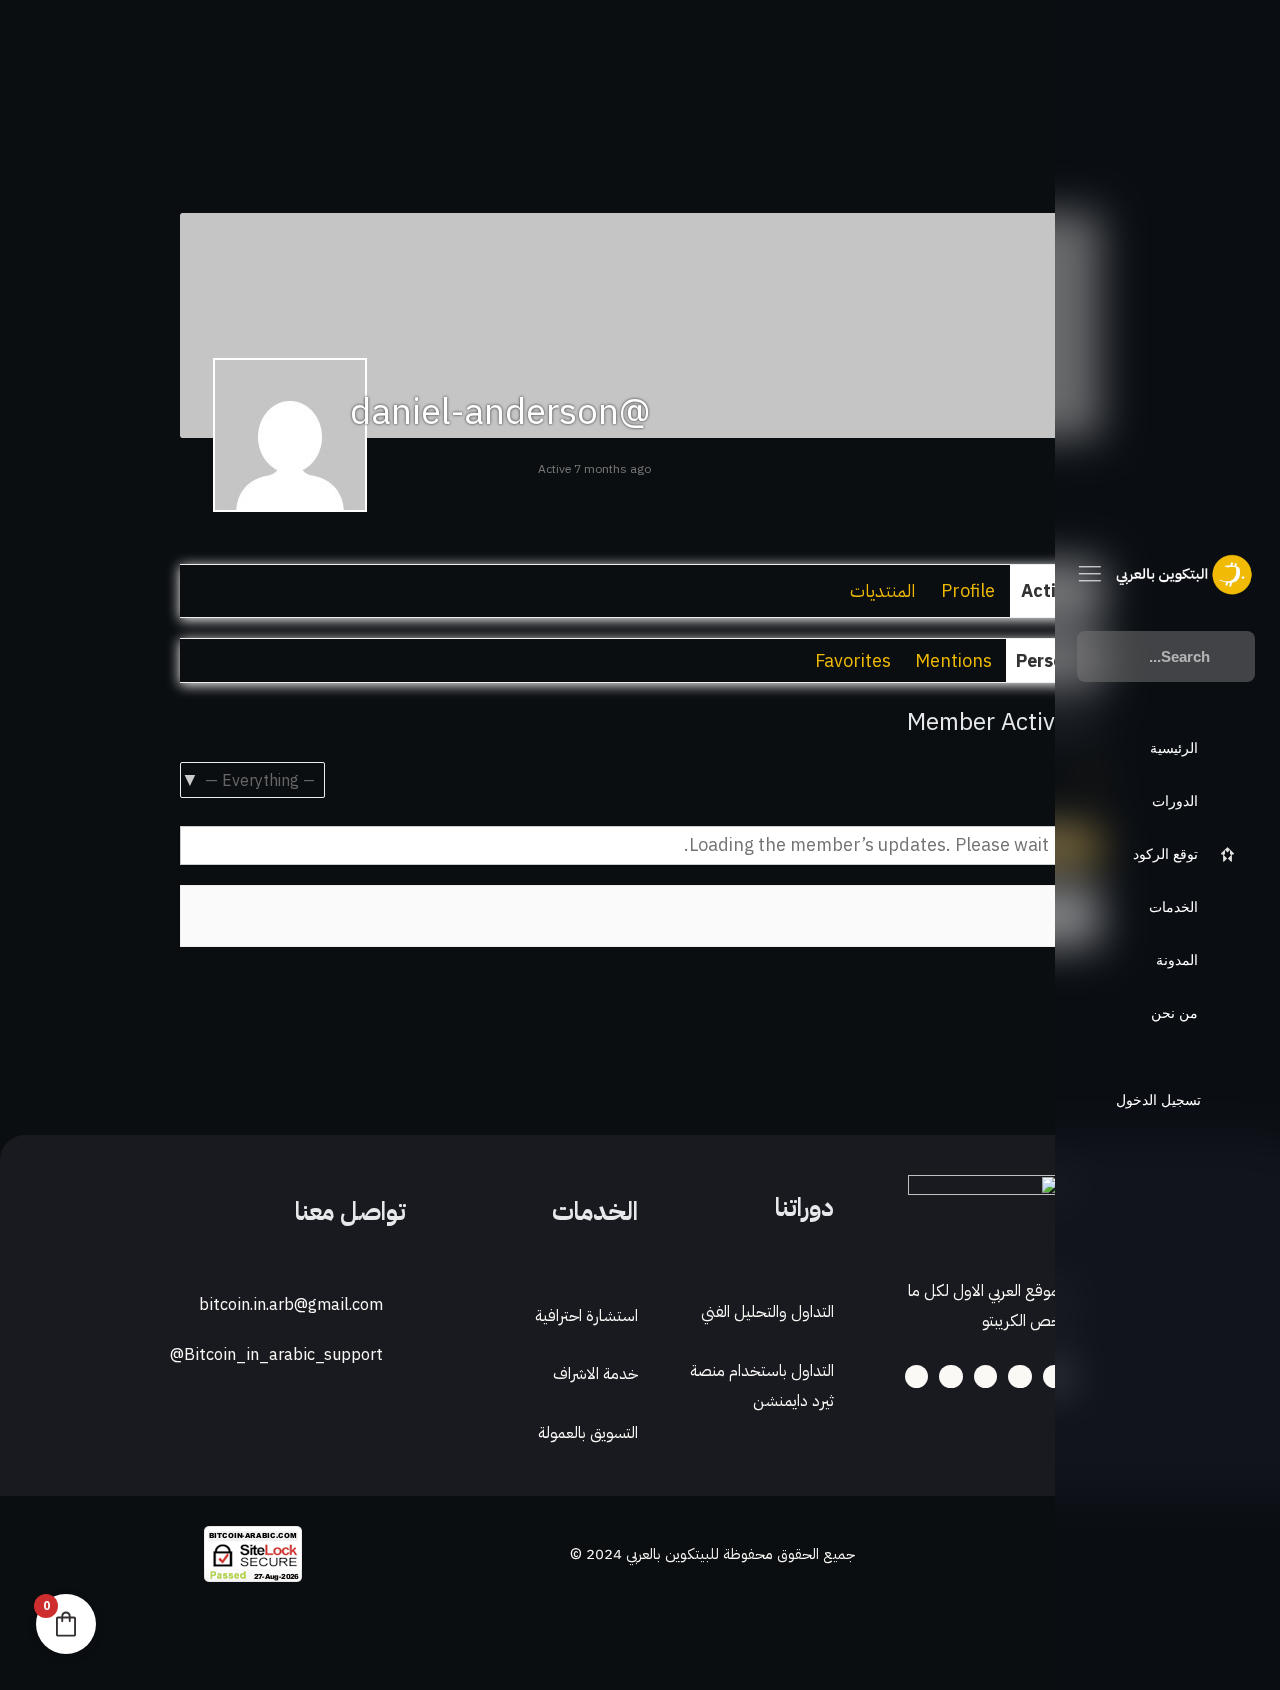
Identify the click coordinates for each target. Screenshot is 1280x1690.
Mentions (953, 660)
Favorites (853, 660)
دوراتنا (804, 1207)
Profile (968, 590)
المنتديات (882, 590)
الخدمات (595, 1211)
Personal (1053, 660)
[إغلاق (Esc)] (988, 1635)
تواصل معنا (350, 1211)
